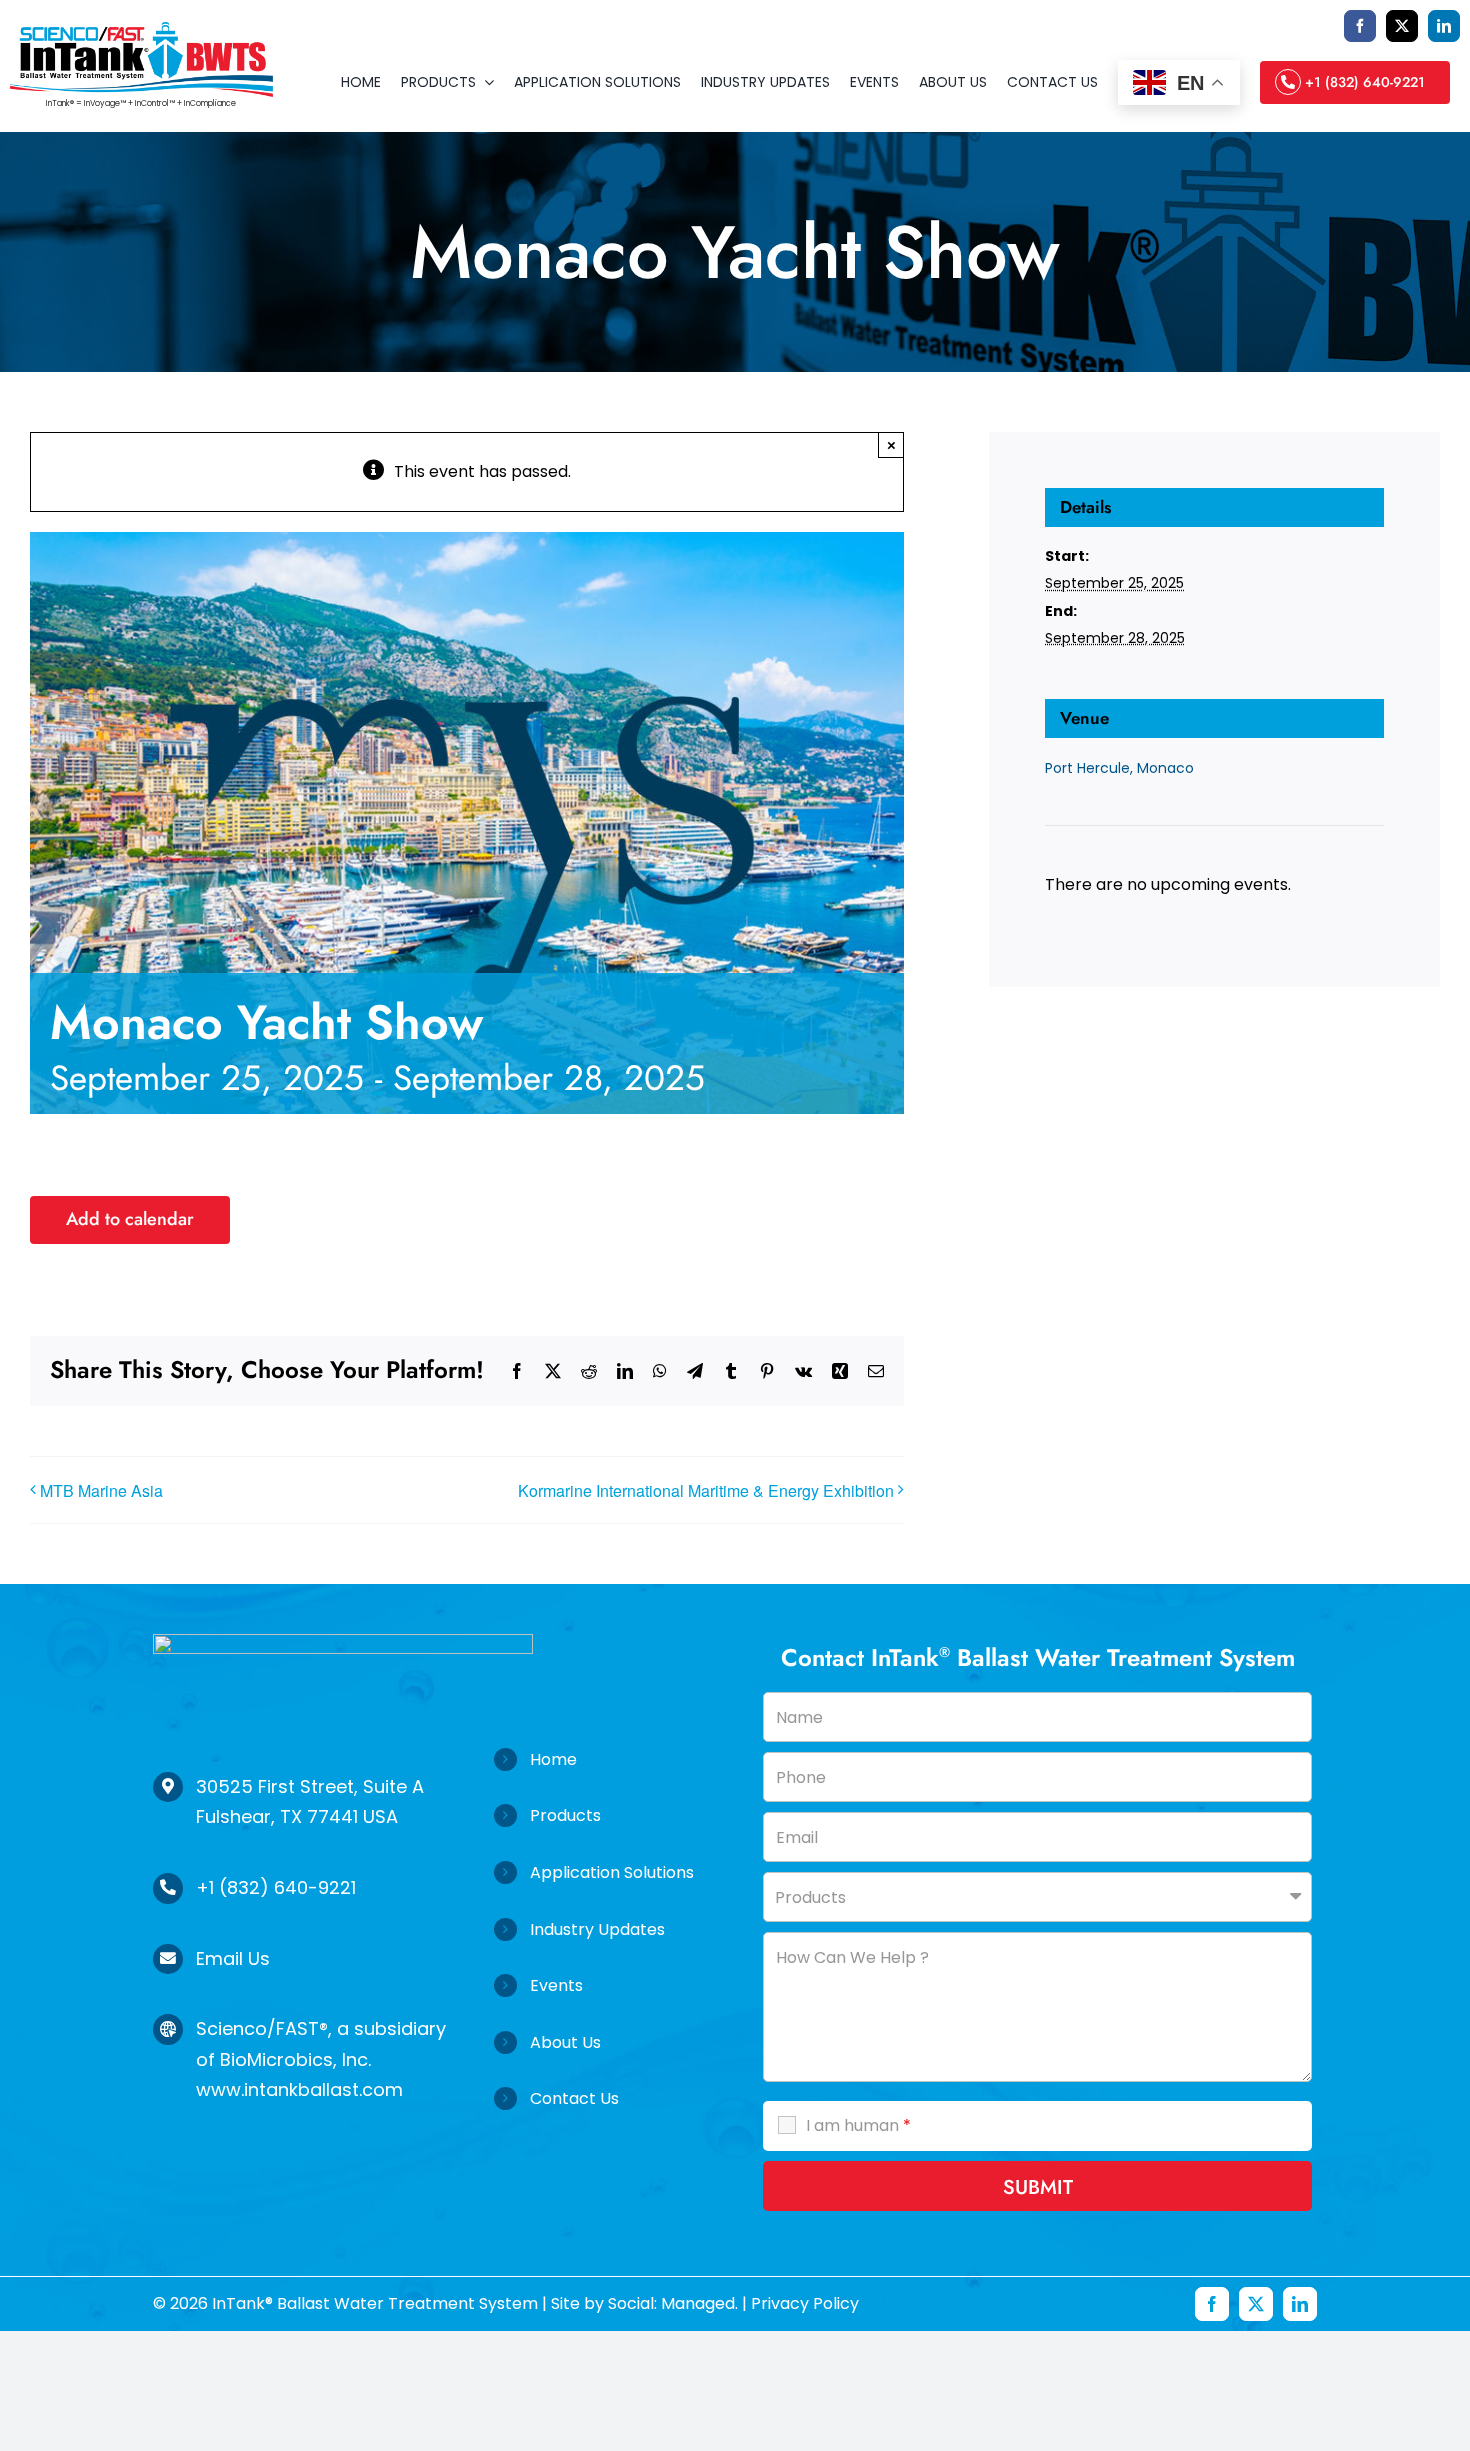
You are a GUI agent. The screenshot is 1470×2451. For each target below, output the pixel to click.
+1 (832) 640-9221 (276, 1887)
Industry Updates (597, 1929)
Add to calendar (130, 1220)
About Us (565, 2042)
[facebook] (1360, 26)
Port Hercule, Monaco (1119, 768)
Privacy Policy (805, 2303)
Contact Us (574, 2098)
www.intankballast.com (299, 2089)
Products (565, 1815)
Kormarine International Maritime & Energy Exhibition (706, 1490)
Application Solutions (612, 1872)
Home (553, 1759)
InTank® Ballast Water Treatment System (373, 2303)
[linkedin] (1444, 26)
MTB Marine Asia (101, 1490)
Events (556, 1985)
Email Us (233, 1958)
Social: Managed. (673, 2303)
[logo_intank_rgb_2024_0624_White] (343, 1641)
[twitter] (1402, 26)
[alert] (1214, 885)
